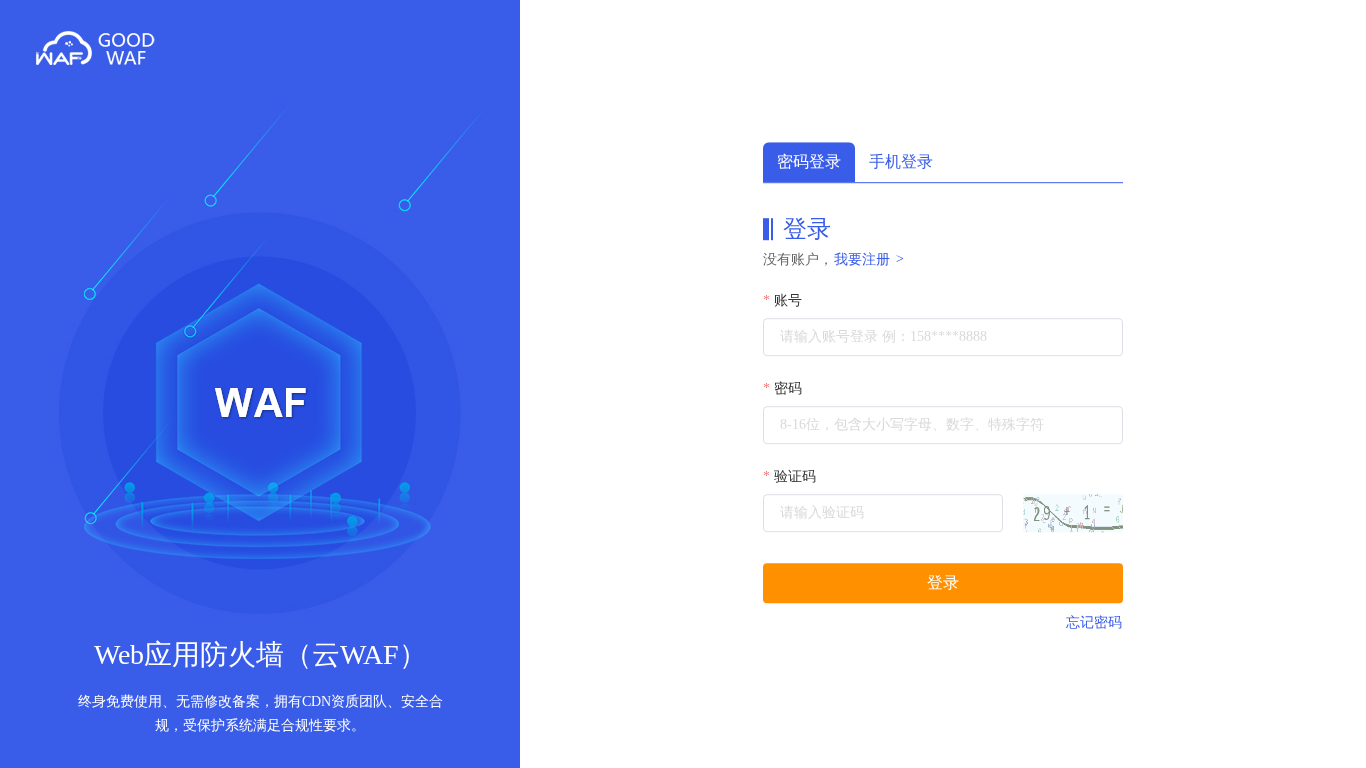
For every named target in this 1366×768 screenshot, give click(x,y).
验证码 (795, 476)
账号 (788, 300)
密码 (788, 388)
